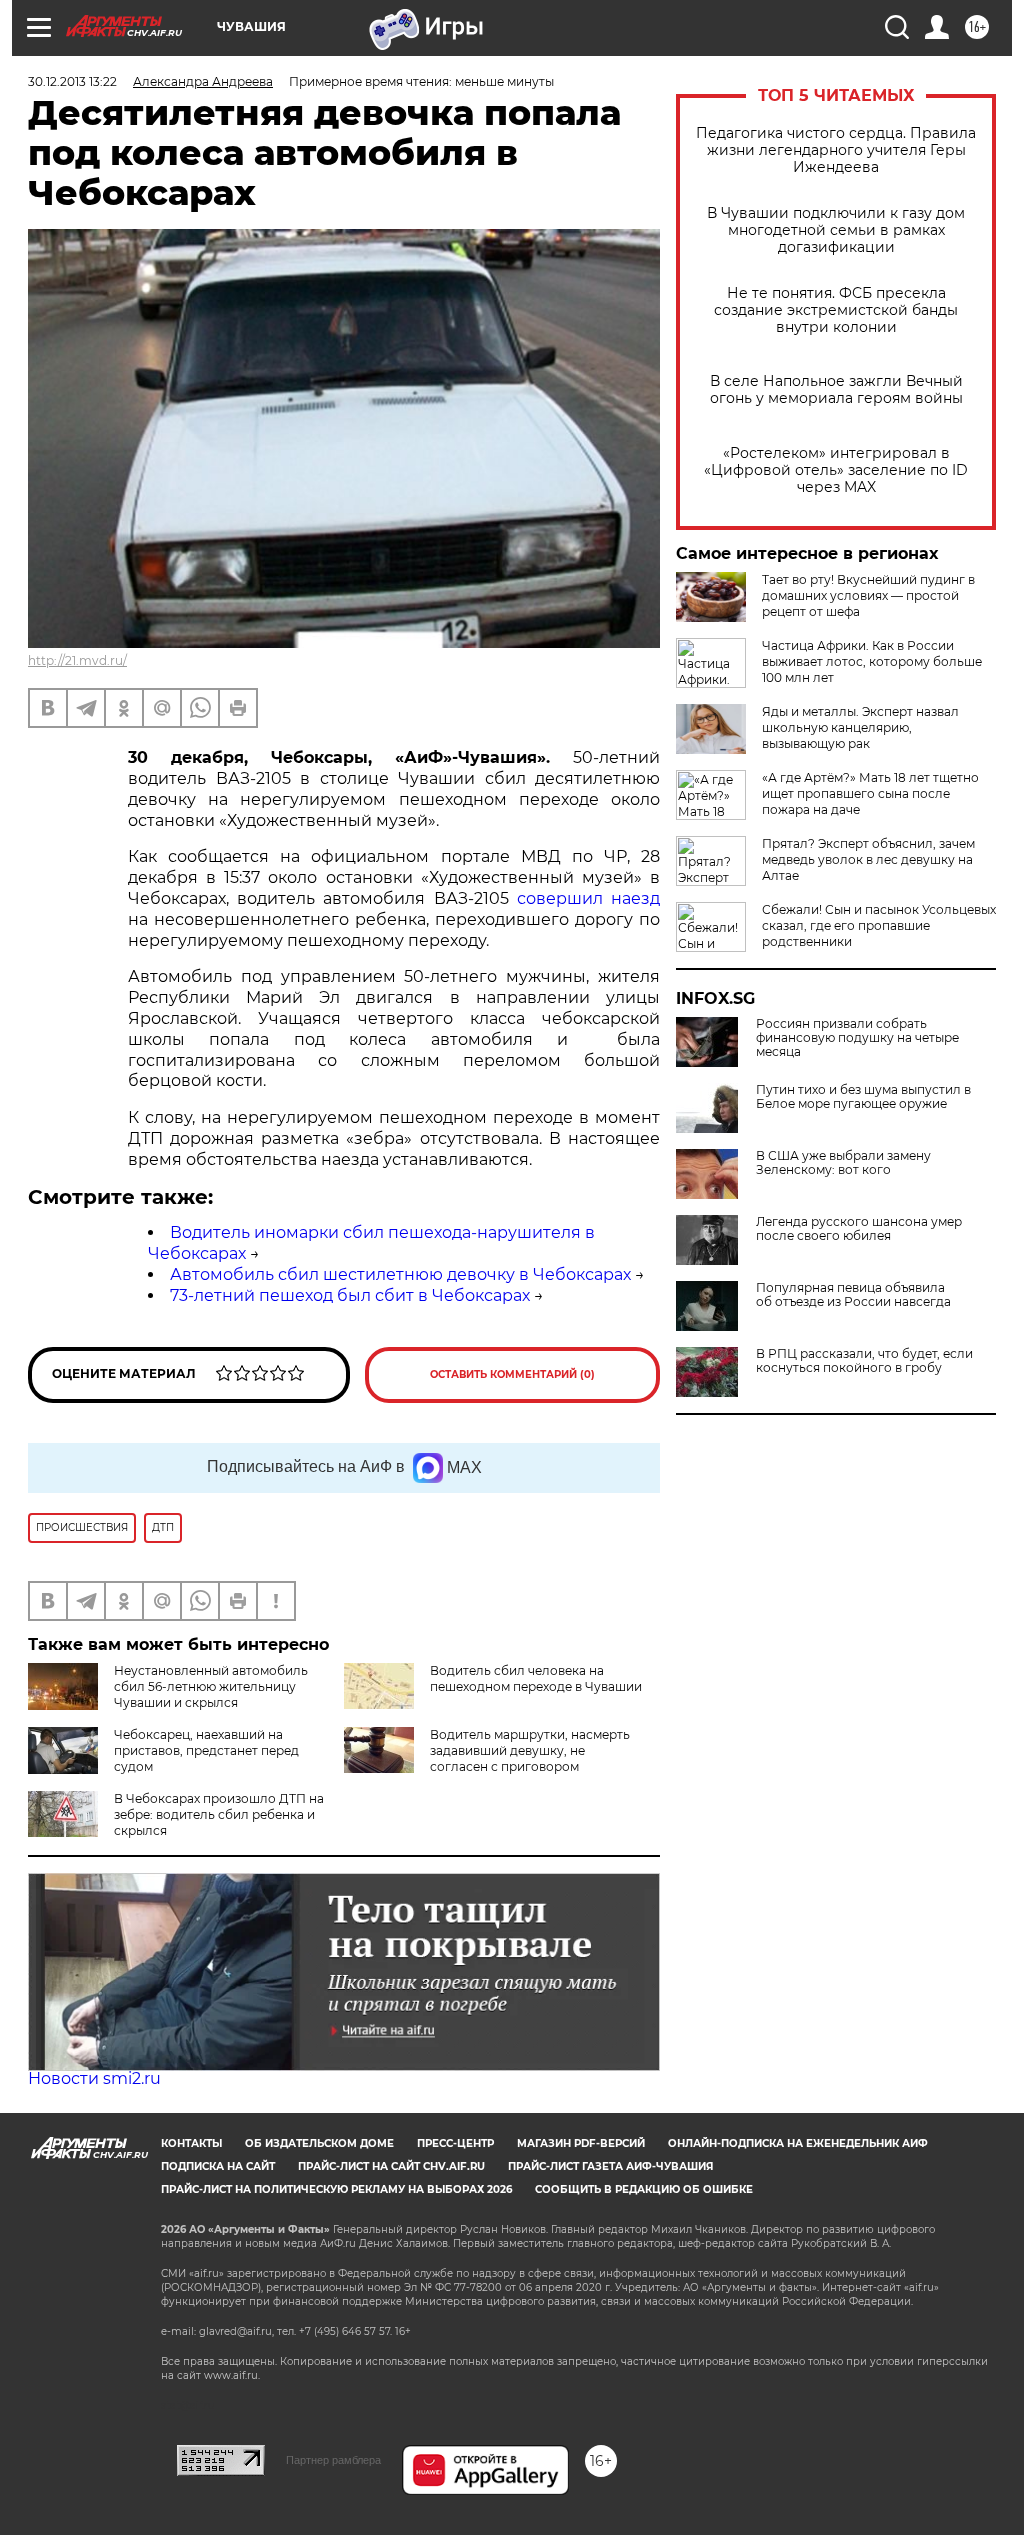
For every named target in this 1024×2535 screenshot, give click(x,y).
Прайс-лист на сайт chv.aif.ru (391, 2166)
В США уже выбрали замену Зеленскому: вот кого (843, 1163)
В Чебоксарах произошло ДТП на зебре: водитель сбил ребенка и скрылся (219, 1814)
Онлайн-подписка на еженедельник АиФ (798, 2143)
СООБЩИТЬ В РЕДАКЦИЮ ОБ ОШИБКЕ (644, 2189)
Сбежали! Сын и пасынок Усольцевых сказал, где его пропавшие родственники (879, 925)
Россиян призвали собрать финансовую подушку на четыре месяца (857, 1038)
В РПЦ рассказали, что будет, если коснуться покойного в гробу (864, 1361)
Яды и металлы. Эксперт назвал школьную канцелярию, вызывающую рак (860, 727)
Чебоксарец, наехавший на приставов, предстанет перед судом (206, 1750)
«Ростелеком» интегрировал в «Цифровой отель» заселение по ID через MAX (836, 470)
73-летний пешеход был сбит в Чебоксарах (350, 1295)
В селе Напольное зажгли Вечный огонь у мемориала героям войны (836, 390)
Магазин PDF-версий (581, 2143)
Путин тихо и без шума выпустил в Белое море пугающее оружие (863, 1097)
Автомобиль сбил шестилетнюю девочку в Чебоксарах (400, 1274)
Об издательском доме (319, 2143)
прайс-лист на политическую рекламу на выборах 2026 (336, 2189)
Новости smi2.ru (94, 2078)
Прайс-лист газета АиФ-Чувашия (610, 2166)
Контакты (191, 2143)
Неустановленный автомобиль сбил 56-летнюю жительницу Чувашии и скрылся (211, 1686)
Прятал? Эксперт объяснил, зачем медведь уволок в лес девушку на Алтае (868, 859)
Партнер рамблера (333, 2460)
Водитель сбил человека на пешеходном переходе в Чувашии (536, 1678)
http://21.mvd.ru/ (77, 660)
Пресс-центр (455, 2143)
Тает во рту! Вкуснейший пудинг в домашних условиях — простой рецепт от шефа (868, 595)
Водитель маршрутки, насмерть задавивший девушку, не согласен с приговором (530, 1750)
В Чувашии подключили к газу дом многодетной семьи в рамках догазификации (836, 230)
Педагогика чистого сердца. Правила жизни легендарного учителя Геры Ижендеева (836, 150)
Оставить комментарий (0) (512, 1374)
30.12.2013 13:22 (72, 81)
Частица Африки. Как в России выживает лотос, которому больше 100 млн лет (872, 661)
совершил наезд (588, 898)
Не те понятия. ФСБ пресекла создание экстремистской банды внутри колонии (836, 310)
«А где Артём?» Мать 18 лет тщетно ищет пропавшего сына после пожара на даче (870, 793)
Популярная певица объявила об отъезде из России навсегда (853, 1295)
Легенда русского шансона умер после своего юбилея (859, 1229)
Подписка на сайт (218, 2166)
